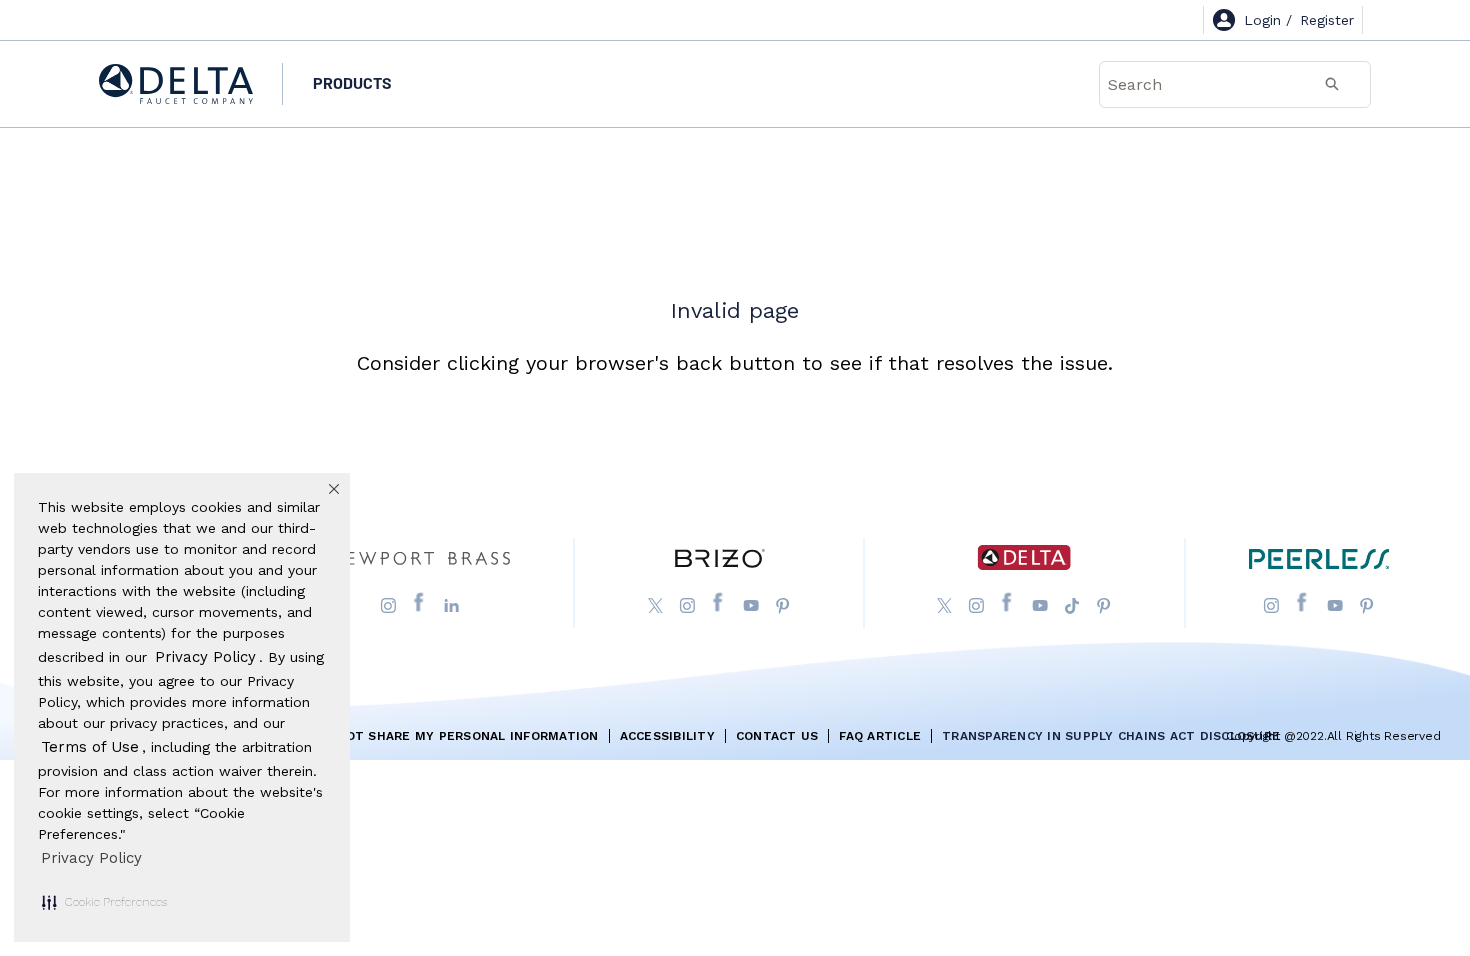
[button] (104, 902)
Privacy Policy (91, 858)
